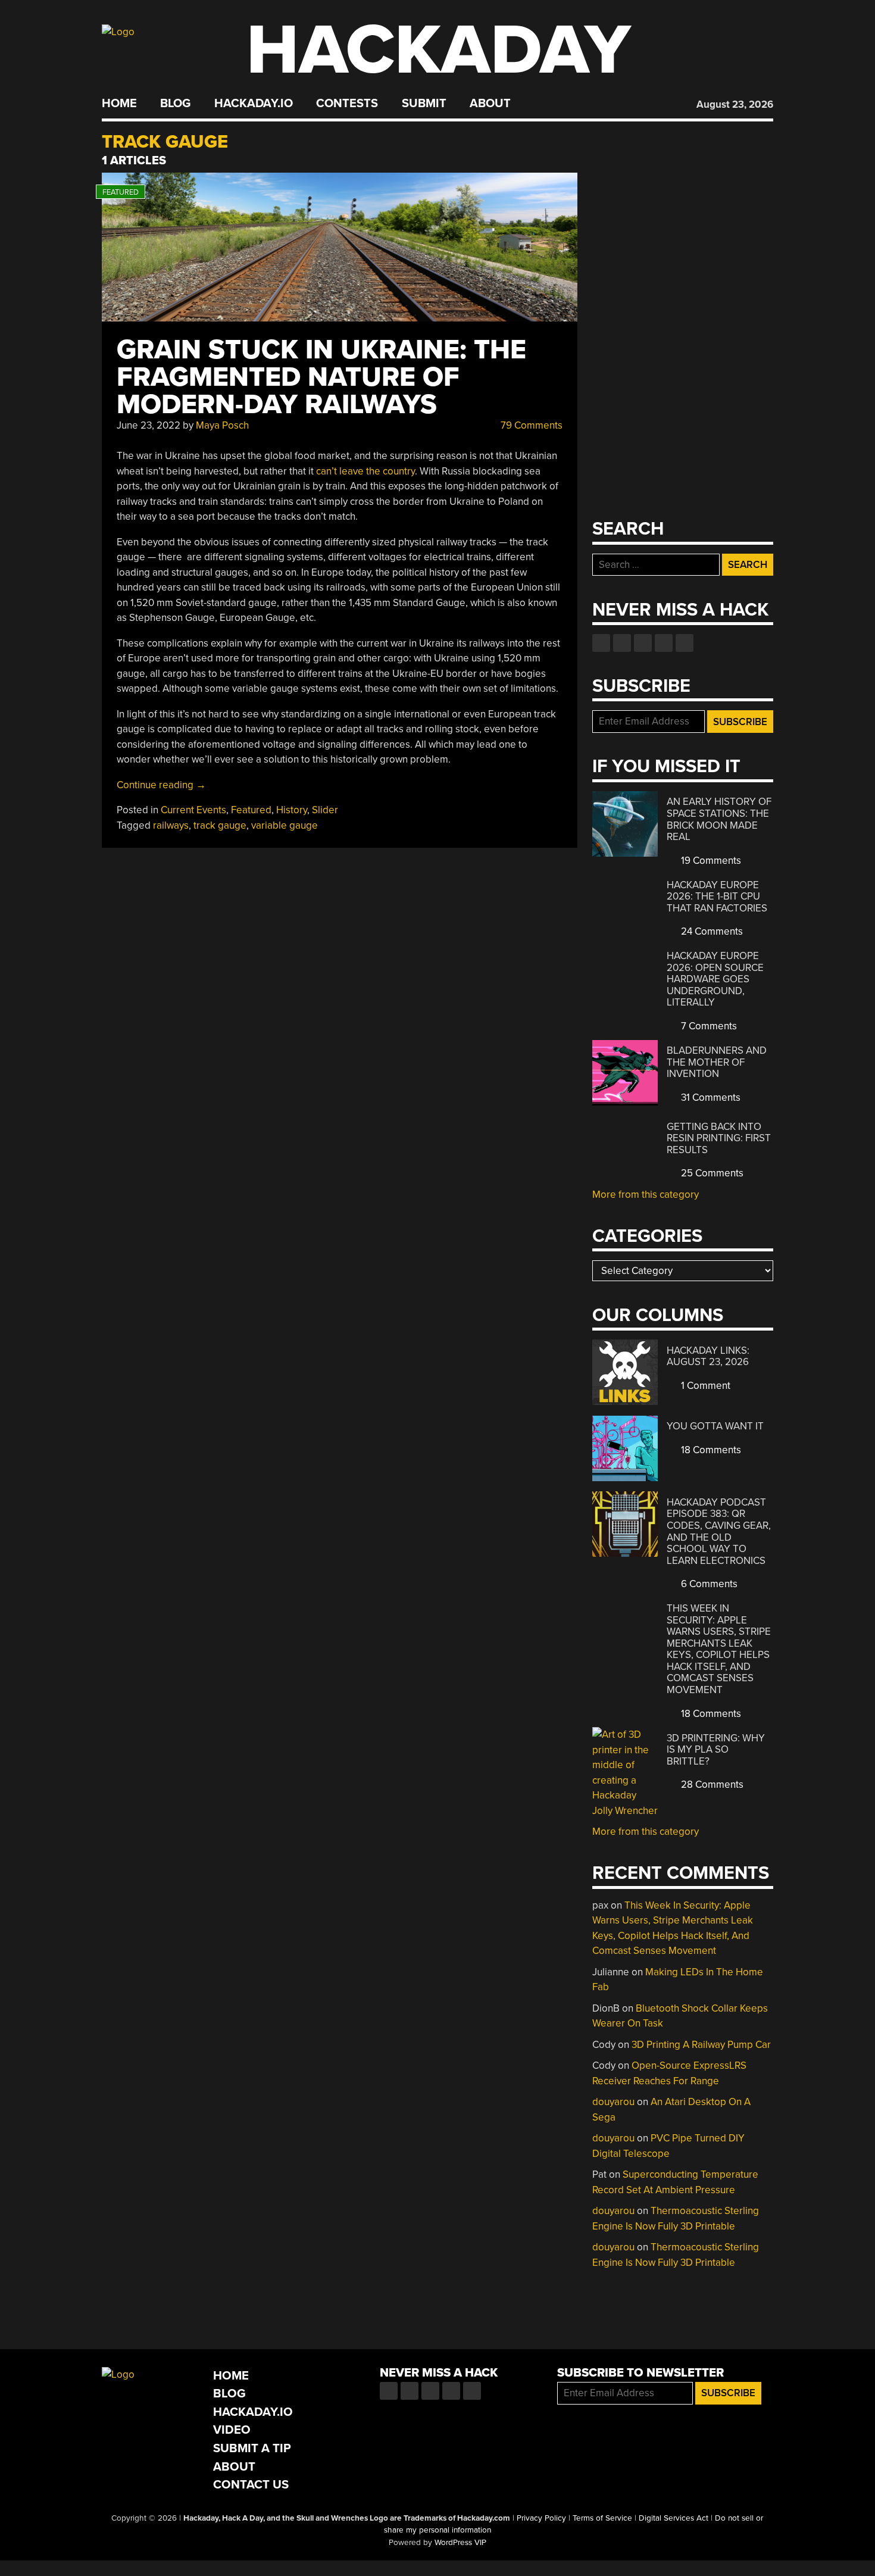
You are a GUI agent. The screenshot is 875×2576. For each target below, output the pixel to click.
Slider (325, 810)
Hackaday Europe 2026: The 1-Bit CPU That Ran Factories (717, 897)
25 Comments (711, 1173)
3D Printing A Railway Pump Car (701, 2045)
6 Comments (708, 1584)
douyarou (613, 2102)
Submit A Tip (252, 2448)
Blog (175, 104)
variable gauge (285, 825)
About (490, 104)
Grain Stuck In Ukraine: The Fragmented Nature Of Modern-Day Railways (321, 377)
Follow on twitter (622, 643)
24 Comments (711, 931)
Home (119, 104)
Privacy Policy (541, 2518)
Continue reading (161, 785)
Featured (251, 810)
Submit (424, 104)
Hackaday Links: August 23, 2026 (708, 1356)
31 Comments (710, 1097)
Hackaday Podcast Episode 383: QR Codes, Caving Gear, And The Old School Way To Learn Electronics (719, 1531)
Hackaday (439, 50)
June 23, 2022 (149, 425)
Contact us (685, 643)
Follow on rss (664, 643)
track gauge (220, 825)
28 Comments (711, 1785)
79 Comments (530, 425)
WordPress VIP (460, 2543)
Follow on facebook (601, 643)
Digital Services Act (674, 2518)
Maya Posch (222, 425)
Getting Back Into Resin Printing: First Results (719, 1138)
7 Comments (708, 1026)
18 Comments (710, 1450)
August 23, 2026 (735, 104)
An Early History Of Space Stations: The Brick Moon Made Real (719, 819)
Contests (347, 104)
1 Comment (704, 1386)
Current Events (193, 810)
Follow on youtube (643, 643)
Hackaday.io (254, 104)
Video (232, 2430)
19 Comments (710, 861)
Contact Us (251, 2485)
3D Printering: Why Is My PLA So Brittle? (716, 1750)
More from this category (646, 1195)
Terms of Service (602, 2518)
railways (171, 825)
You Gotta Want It (715, 1426)
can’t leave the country (365, 471)
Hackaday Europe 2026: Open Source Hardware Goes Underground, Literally (715, 979)
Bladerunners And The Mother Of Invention (717, 1062)
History (292, 810)
